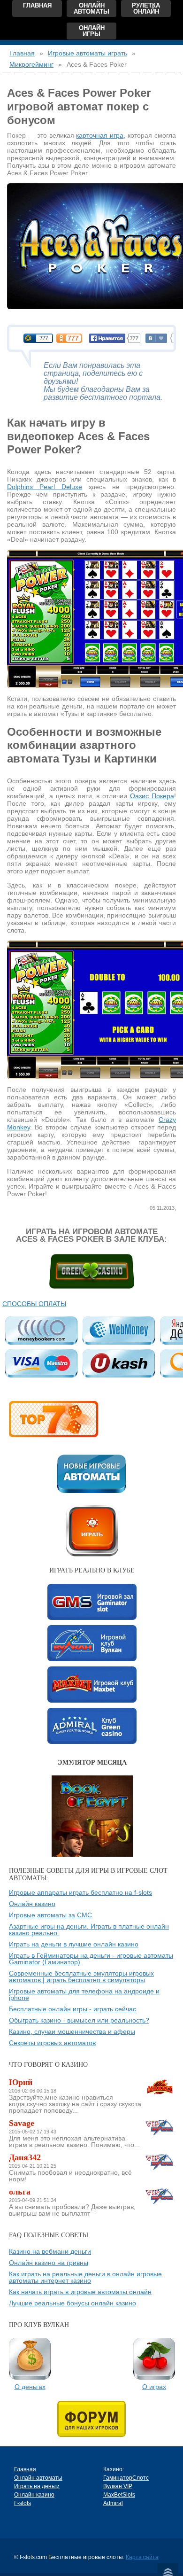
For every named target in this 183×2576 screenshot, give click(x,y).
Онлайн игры (92, 31)
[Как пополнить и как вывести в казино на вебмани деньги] (118, 1331)
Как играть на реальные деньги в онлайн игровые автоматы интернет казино (85, 2277)
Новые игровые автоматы (91, 1474)
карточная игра (100, 135)
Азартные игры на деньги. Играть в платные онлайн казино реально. (89, 1930)
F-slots (23, 2503)
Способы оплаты (34, 1304)
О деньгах (30, 2387)
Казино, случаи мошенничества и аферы (72, 2031)
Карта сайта (142, 2557)
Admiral (92, 1726)
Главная (37, 5)
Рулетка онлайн (146, 8)
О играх (154, 2387)
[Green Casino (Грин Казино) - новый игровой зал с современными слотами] (92, 1271)
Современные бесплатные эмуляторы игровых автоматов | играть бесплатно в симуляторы (81, 1977)
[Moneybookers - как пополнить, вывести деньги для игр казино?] (41, 1331)
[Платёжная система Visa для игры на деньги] (41, 1363)
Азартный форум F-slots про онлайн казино (91, 2419)
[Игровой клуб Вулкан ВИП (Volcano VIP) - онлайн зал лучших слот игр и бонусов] (160, 2127)
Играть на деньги (37, 2486)
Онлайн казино (32, 1904)
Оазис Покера (152, 796)
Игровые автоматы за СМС (50, 1915)
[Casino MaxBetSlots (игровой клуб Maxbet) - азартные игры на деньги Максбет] (160, 2087)
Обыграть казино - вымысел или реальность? (79, 2020)
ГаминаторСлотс (92, 1602)
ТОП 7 (53, 1419)
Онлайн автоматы (91, 8)
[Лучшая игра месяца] (92, 1779)
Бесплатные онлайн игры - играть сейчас (72, 2009)
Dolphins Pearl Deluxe (45, 487)
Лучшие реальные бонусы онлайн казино (72, 2303)
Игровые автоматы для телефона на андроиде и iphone (84, 1994)
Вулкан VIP (92, 1643)
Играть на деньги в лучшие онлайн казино (74, 1944)
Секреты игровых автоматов (52, 2043)
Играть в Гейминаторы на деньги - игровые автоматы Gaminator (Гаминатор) (91, 1959)
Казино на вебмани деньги (50, 2251)
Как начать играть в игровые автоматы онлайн (80, 2292)
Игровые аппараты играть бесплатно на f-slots (80, 1892)
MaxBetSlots (92, 1685)
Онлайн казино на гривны (49, 2263)
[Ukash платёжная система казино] (118, 1363)
